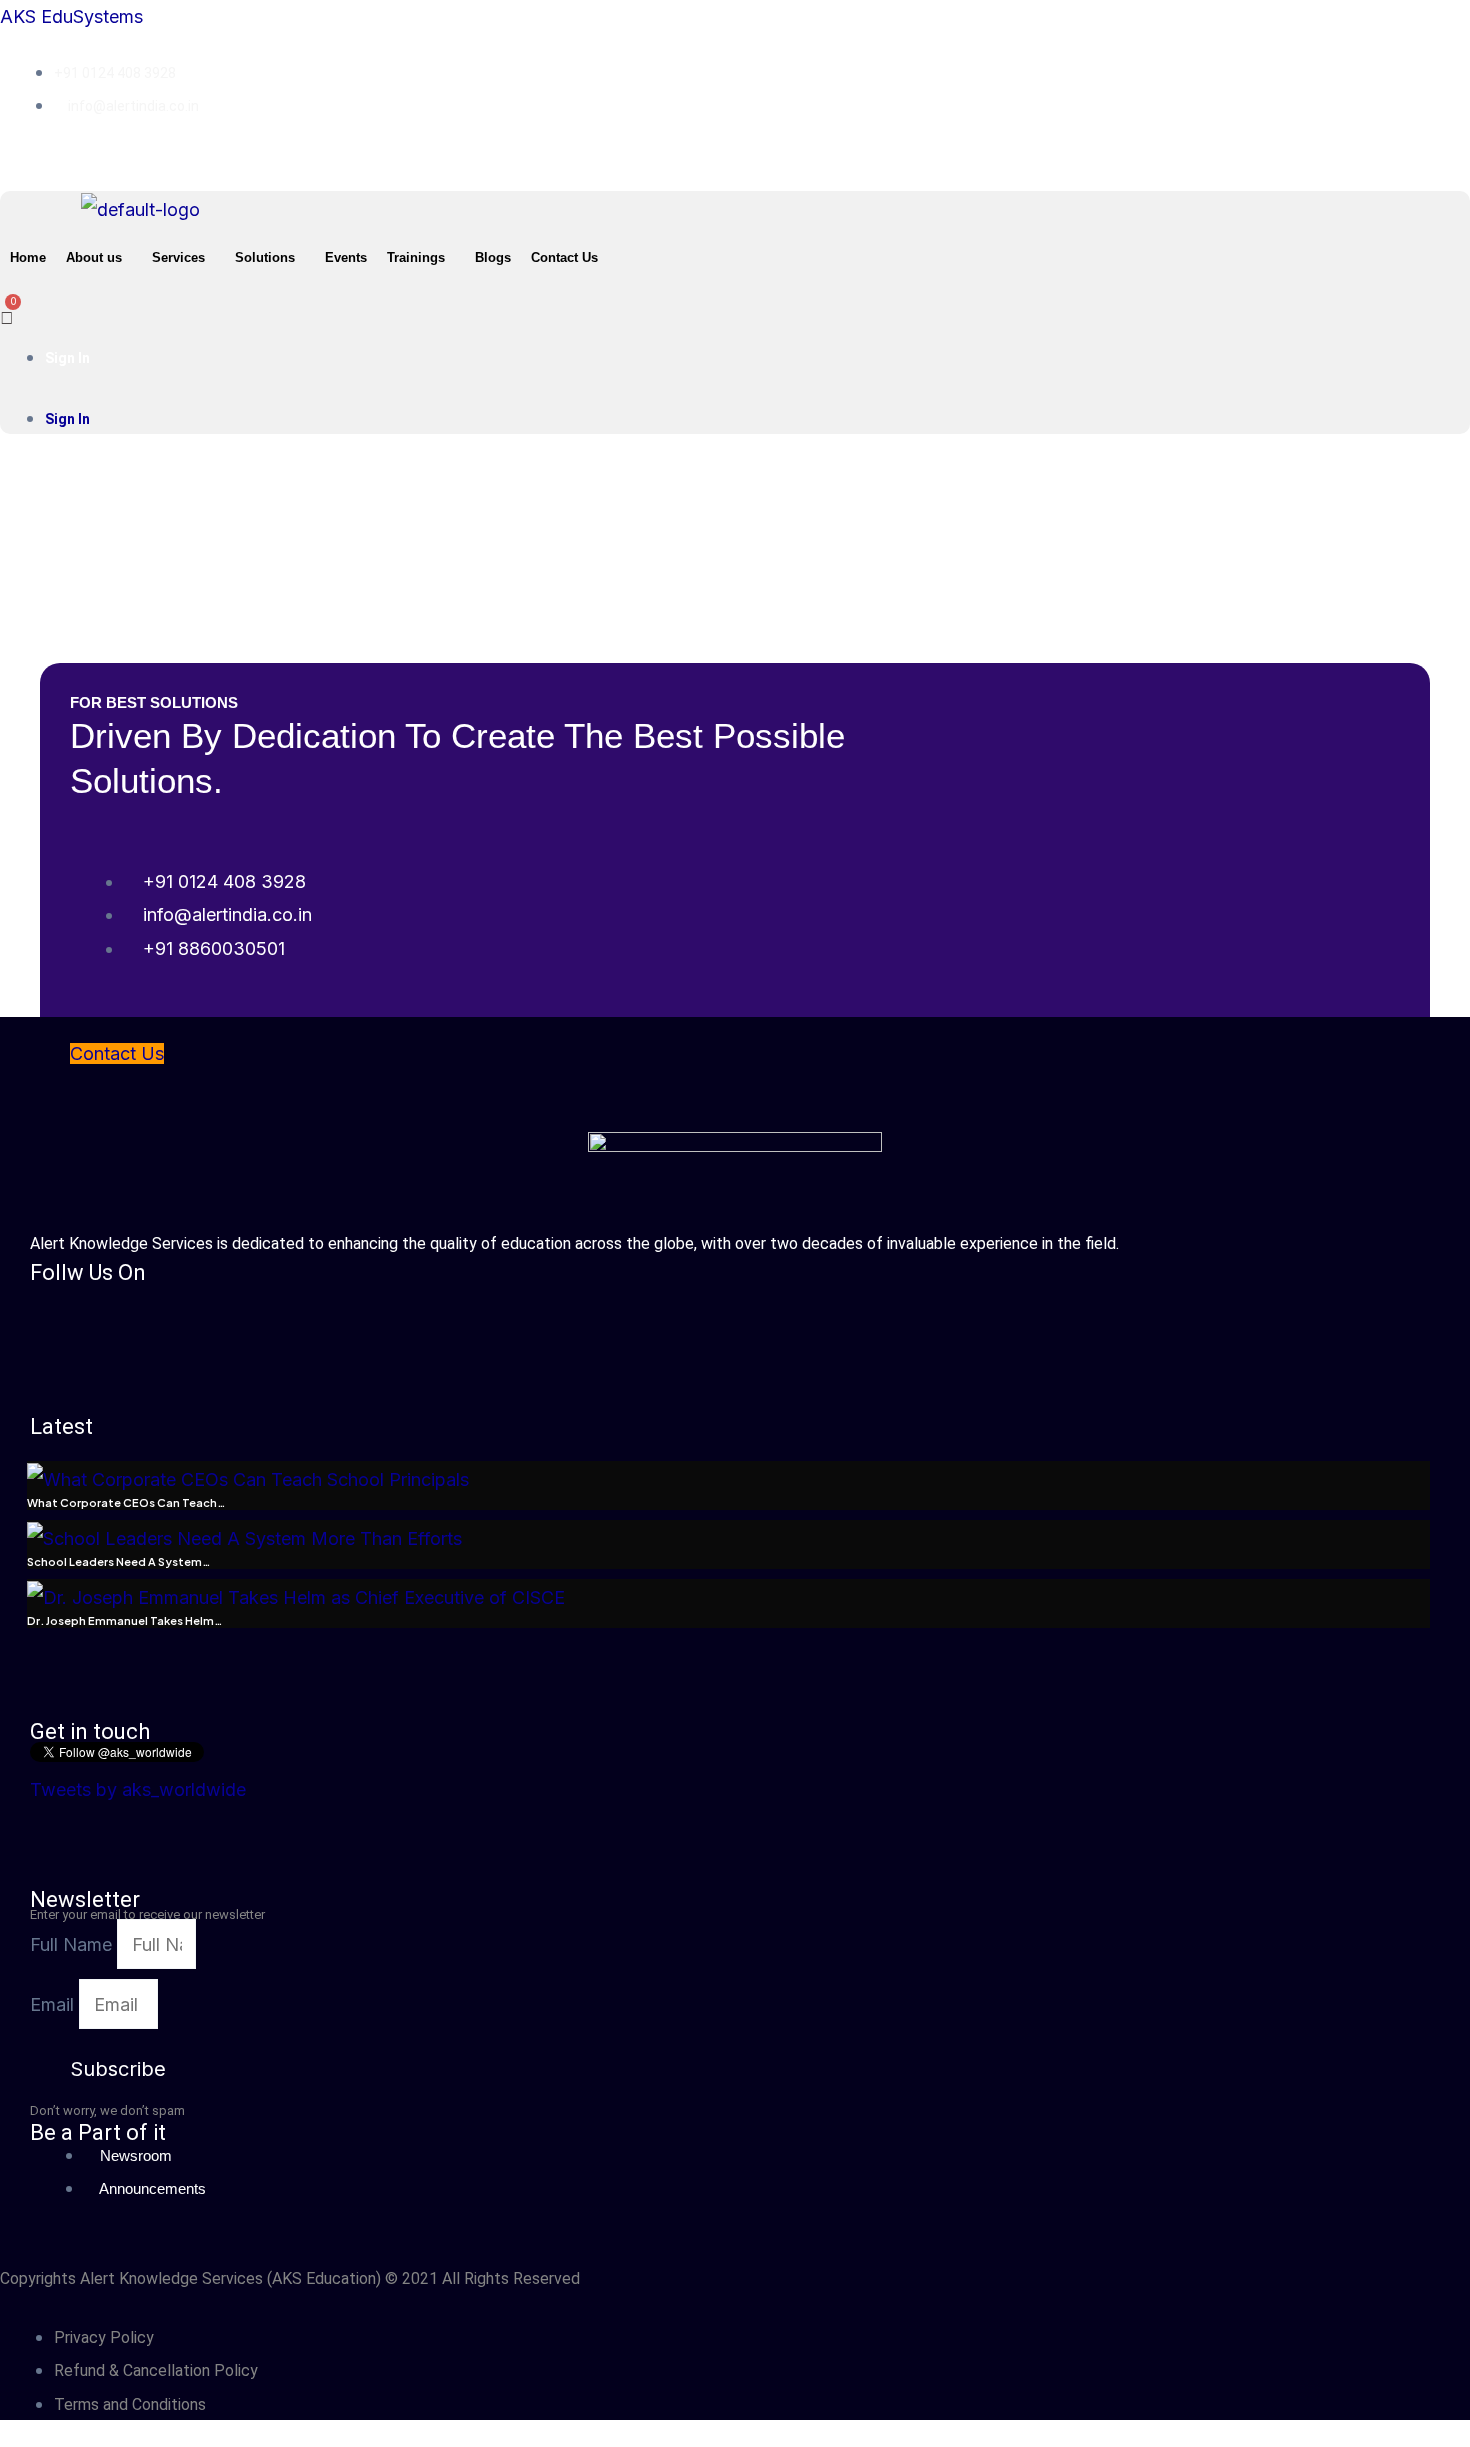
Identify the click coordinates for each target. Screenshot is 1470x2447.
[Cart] (7, 306)
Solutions (265, 257)
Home (28, 257)
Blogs (493, 257)
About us (94, 257)
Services (178, 257)
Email (54, 2004)
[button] (99, 257)
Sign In (67, 358)
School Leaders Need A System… (118, 1561)
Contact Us (564, 257)
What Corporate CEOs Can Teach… (126, 1502)
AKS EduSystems (71, 16)
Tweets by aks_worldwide (138, 1789)
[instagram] (938, 157)
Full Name (73, 1944)
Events (346, 257)
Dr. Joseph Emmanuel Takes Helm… (124, 1620)
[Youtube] (921, 157)
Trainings (416, 257)
